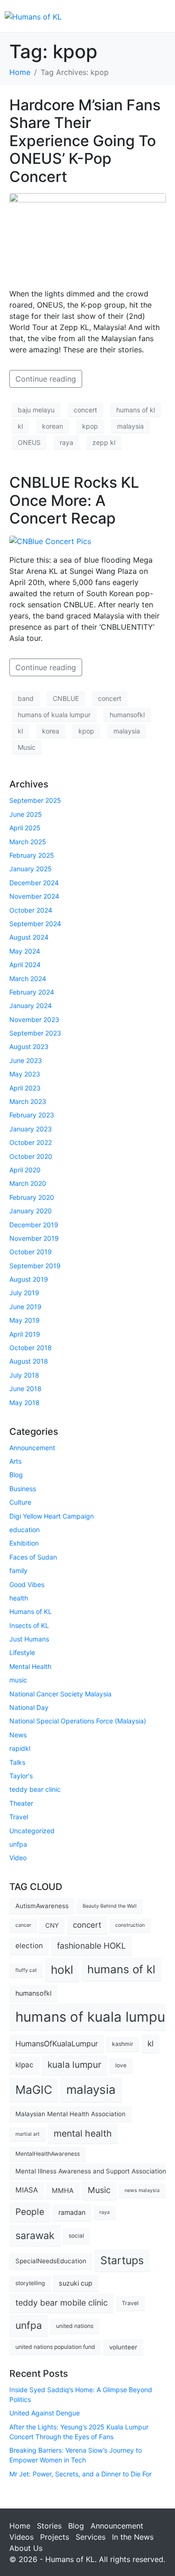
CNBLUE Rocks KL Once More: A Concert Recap (74, 500)
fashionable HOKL (91, 1946)
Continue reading (46, 379)
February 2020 (32, 1197)
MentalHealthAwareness (48, 2154)
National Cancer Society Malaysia (60, 1694)
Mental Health (30, 1666)
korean (52, 426)
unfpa (18, 1844)
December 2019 (34, 1225)
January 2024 (31, 1006)
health (19, 1598)
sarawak (35, 2235)
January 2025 (31, 869)
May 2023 (25, 1074)
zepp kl (104, 442)
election (29, 1946)
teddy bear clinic (35, 1789)
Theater (21, 1803)
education (24, 1530)
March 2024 (28, 979)
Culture (20, 1502)
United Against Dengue (45, 2413)
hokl (62, 1970)
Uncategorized (32, 1831)
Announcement (32, 1448)
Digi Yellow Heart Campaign (52, 1516)
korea (51, 731)
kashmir (123, 2044)
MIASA (27, 2190)
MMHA (63, 2190)
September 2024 (35, 924)
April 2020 (25, 1170)
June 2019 (25, 1307)
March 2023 (28, 1101)
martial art (28, 2134)
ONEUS (29, 442)
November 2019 (34, 1238)
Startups (122, 2260)
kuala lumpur (74, 2065)
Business (23, 1489)
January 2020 (31, 1211)
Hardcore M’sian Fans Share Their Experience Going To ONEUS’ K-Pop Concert (85, 141)
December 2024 (34, 883)
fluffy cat (26, 1970)
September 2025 (35, 800)
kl (20, 426)
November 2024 (34, 896)
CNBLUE (66, 698)
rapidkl (20, 1748)
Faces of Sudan (33, 1557)
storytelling (30, 2283)
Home (20, 2526)
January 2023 (31, 1129)
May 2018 (24, 1402)
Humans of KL (31, 1611)
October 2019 (31, 1252)
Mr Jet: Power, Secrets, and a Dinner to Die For (80, 2474)
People (30, 2212)
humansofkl (127, 715)
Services (91, 2537)
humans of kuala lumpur (54, 715)
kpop (90, 426)
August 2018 (29, 1361)
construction (130, 1925)
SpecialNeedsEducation (51, 2261)
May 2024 (25, 951)
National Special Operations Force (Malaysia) (78, 1721)
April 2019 (25, 1334)
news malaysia (142, 2190)
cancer (23, 1925)
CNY (52, 1925)
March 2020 (28, 1183)
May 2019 (24, 1320)
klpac (24, 2065)
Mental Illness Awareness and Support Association (91, 2171)
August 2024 (29, 937)
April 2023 (25, 1088)
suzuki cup (76, 2283)
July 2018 (24, 1375)
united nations (75, 2326)
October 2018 (31, 1348)
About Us (26, 2548)
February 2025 (32, 855)
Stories (49, 2526)
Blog (16, 1475)
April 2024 (25, 965)
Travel (19, 1817)
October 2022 (31, 1142)
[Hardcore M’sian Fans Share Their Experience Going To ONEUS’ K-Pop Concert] (87, 236)
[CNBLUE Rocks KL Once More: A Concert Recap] (50, 541)
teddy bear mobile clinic (62, 2303)
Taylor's (21, 1776)
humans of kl (136, 410)
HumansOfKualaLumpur (57, 2044)
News (18, 1735)
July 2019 (24, 1293)
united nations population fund (55, 2347)
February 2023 (32, 1115)
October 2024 (31, 910)
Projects (55, 2537)
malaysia (130, 426)
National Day (29, 1707)
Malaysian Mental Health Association (70, 2114)
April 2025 (25, 828)
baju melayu (36, 410)
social (76, 2236)
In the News (133, 2537)
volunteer (123, 2347)
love (121, 2065)
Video (18, 1858)
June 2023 (26, 1060)
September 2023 (35, 1033)
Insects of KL (29, 1625)
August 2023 (29, 1046)
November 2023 (34, 1019)
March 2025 (28, 842)
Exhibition (24, 1543)
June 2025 (26, 814)
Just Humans (29, 1639)
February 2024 (32, 992)
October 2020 (31, 1156)
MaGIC (34, 2090)
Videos (21, 2537)
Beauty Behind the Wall (110, 1906)
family (18, 1570)
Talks (17, 1762)
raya (66, 442)
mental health (83, 2133)
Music (27, 747)
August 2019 (29, 1279)
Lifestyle (22, 1652)
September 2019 (35, 1266)
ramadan (72, 2212)
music (18, 1680)
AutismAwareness (42, 1906)
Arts (15, 1461)
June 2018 (25, 1389)
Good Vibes (27, 1584)
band (26, 698)
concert (85, 410)
